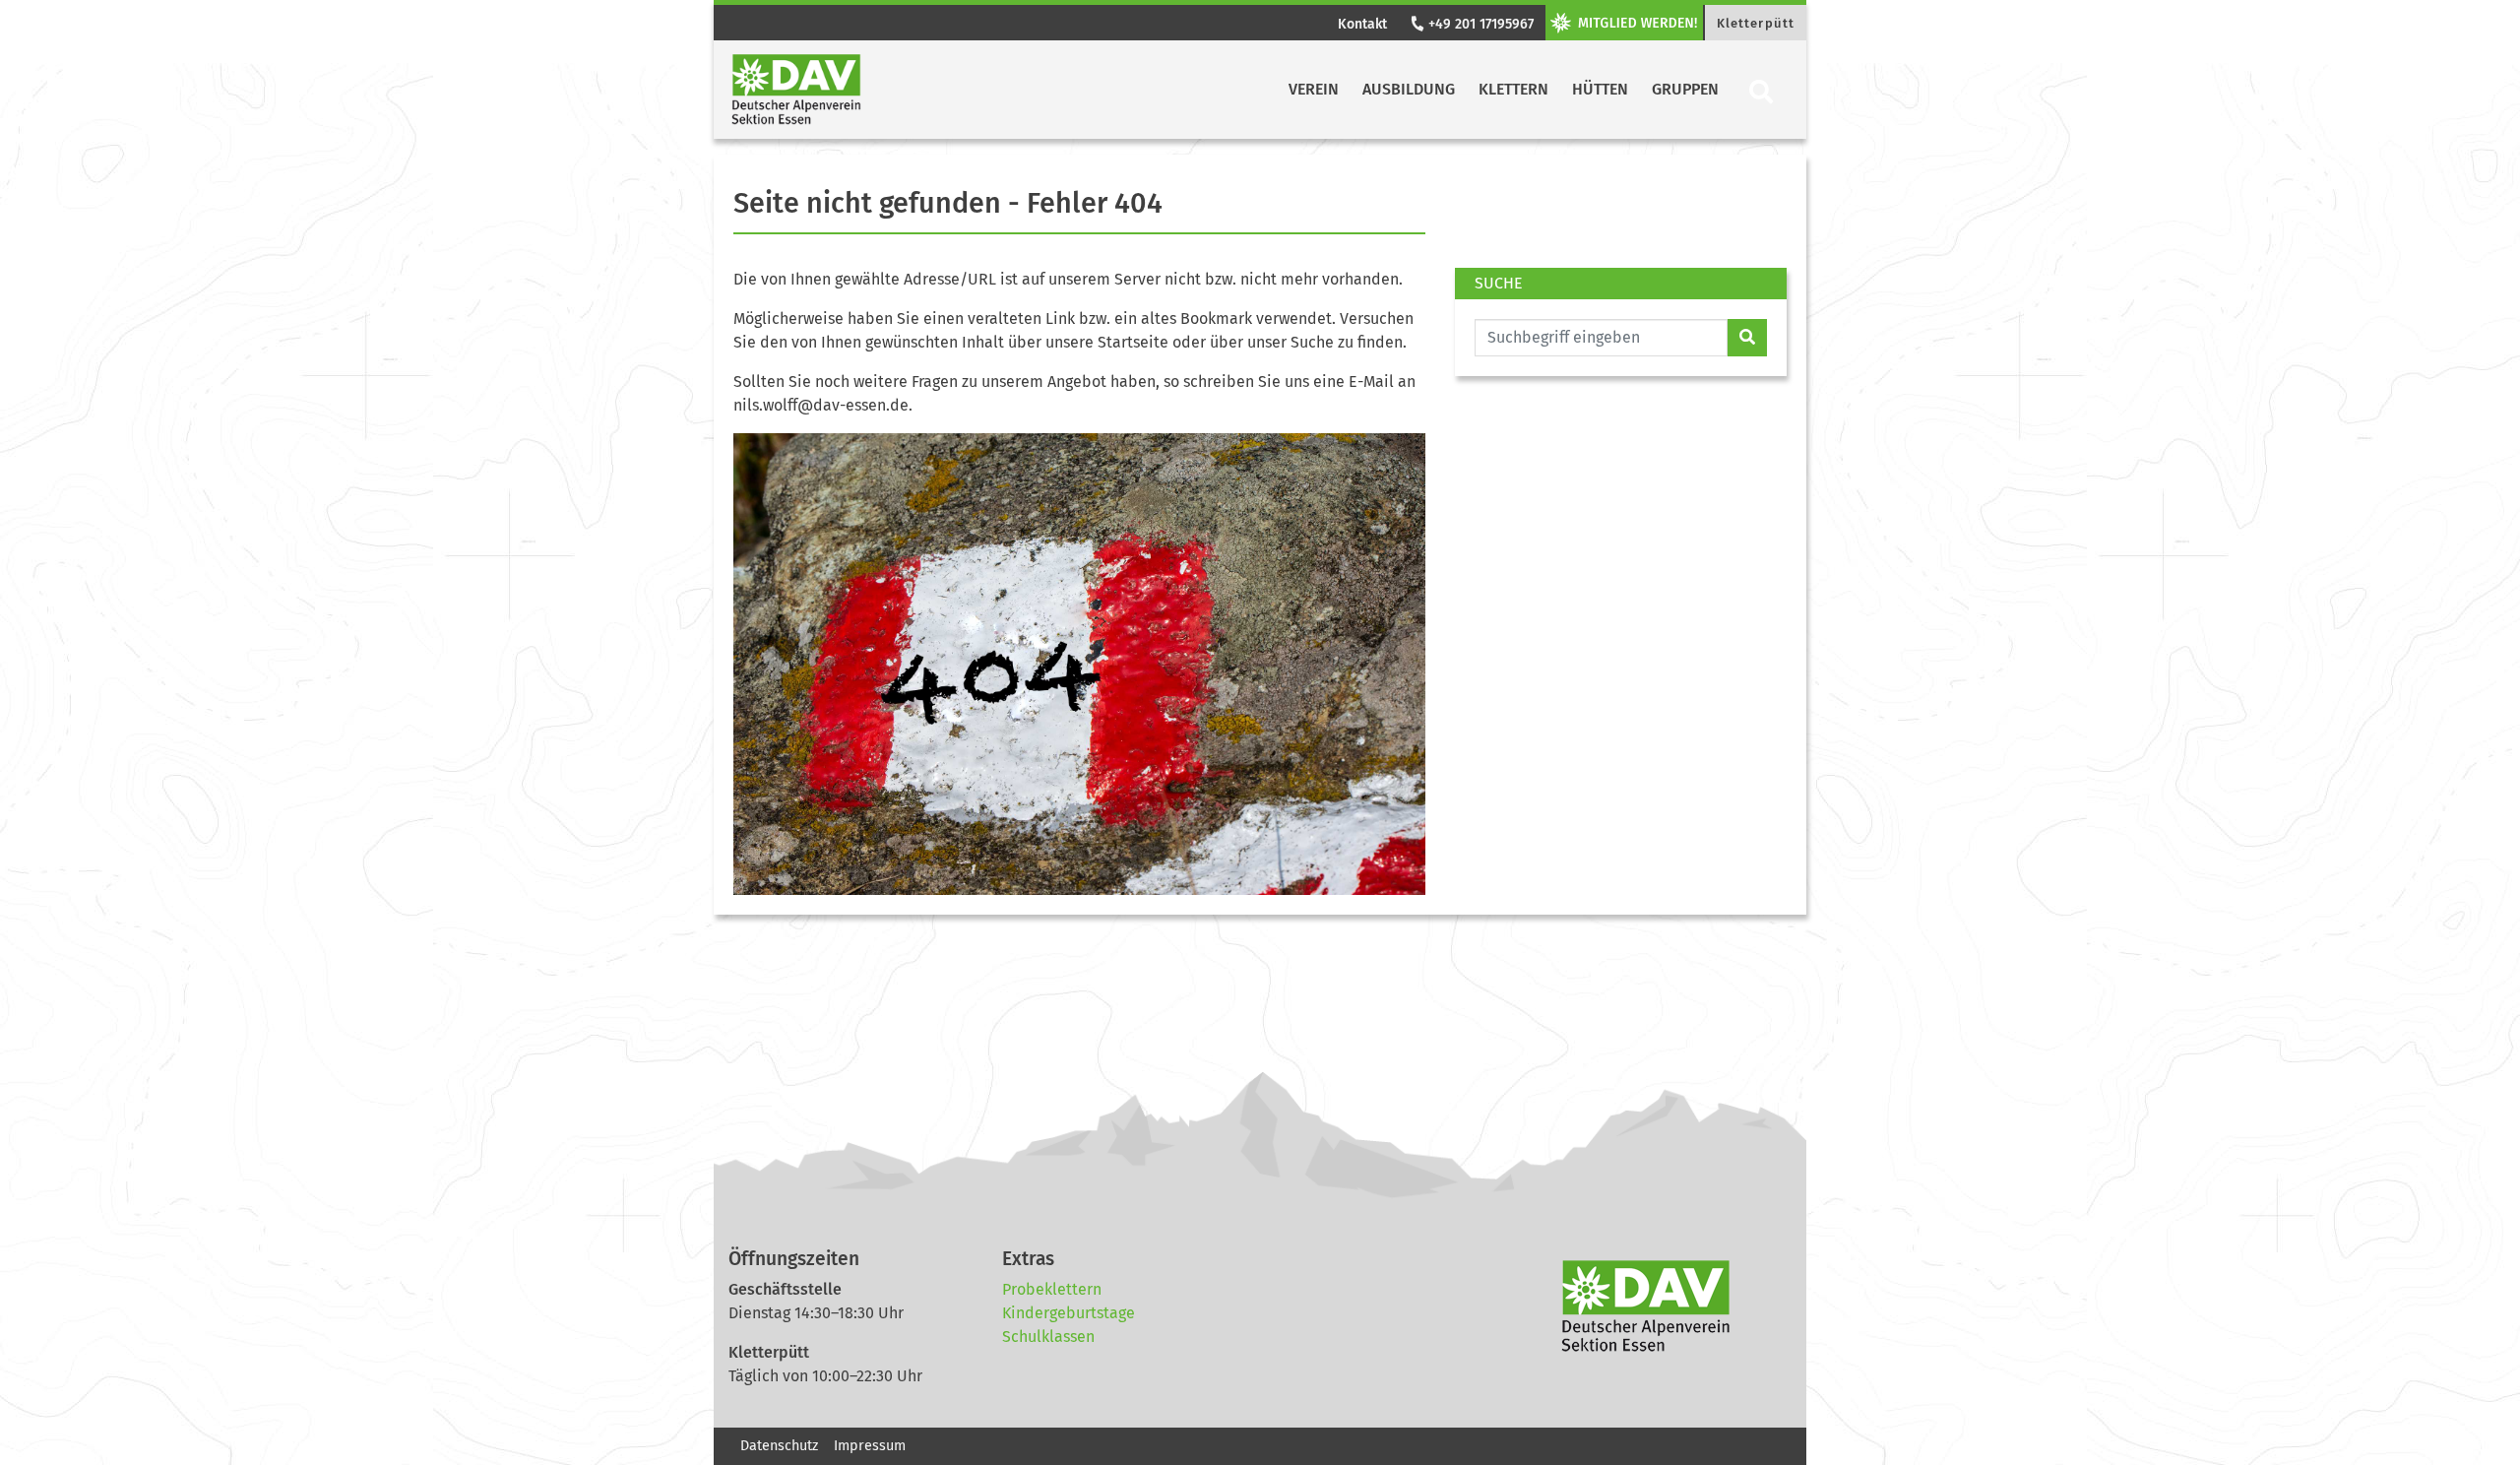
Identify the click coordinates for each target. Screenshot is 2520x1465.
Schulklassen (1048, 1337)
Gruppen (1685, 89)
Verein (1314, 89)
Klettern (1513, 89)
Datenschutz (779, 1446)
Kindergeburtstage (1069, 1313)
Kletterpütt (1756, 23)
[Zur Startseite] (796, 90)
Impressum (870, 1446)
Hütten (1600, 89)
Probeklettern (1052, 1289)
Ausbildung (1409, 89)
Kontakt (1362, 24)
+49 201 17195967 (1479, 24)
